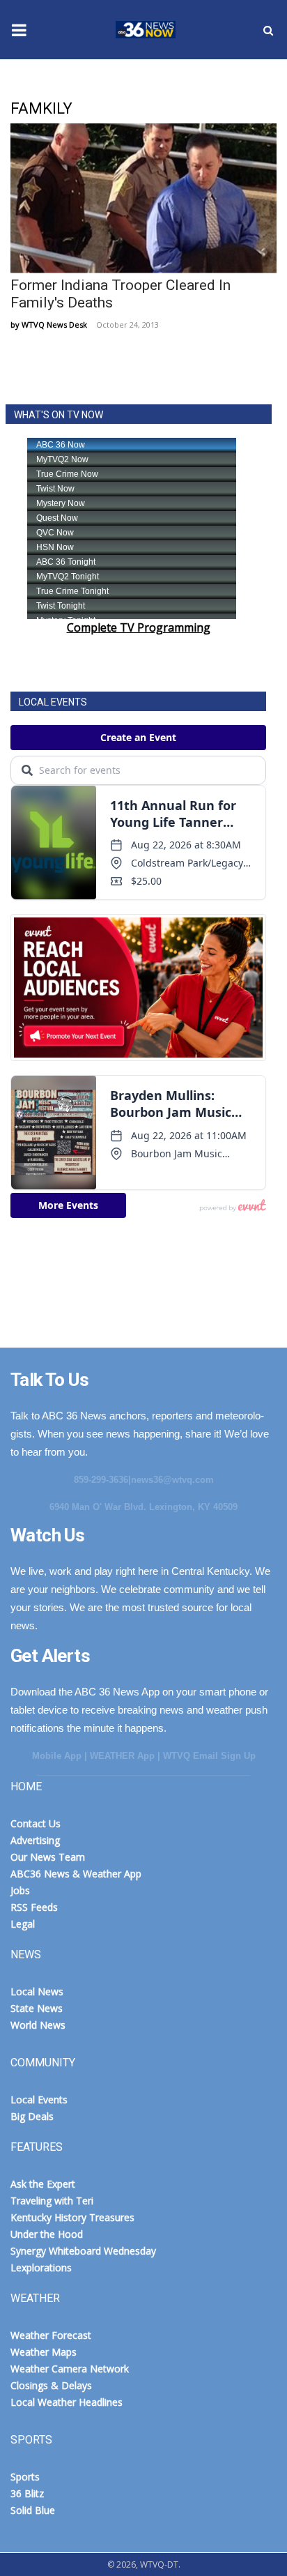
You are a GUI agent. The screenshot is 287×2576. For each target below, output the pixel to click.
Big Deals (32, 2116)
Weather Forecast (51, 2335)
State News (37, 2008)
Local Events (39, 2099)
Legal (23, 1924)
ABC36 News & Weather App (76, 1874)
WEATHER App (122, 1756)
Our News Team (48, 1857)
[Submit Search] (268, 30)
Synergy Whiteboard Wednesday (83, 2251)
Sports (25, 2477)
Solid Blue (33, 2510)
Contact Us (36, 1823)
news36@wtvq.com (172, 1480)
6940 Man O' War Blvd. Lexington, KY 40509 (143, 1507)
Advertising (35, 1840)
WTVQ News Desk (54, 325)
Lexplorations (41, 2268)
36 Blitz (27, 2493)
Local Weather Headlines (67, 2402)
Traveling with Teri (52, 2201)
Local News (37, 1991)
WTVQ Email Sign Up (209, 1756)
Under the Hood (47, 2234)
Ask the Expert (43, 2184)
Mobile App (57, 1756)
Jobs (20, 1890)
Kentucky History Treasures (72, 2217)
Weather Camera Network (70, 2369)
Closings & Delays (51, 2385)
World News (38, 2025)
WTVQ (143, 30)
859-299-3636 (101, 1480)
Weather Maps (44, 2352)
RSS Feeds (34, 1907)
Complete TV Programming (139, 627)
